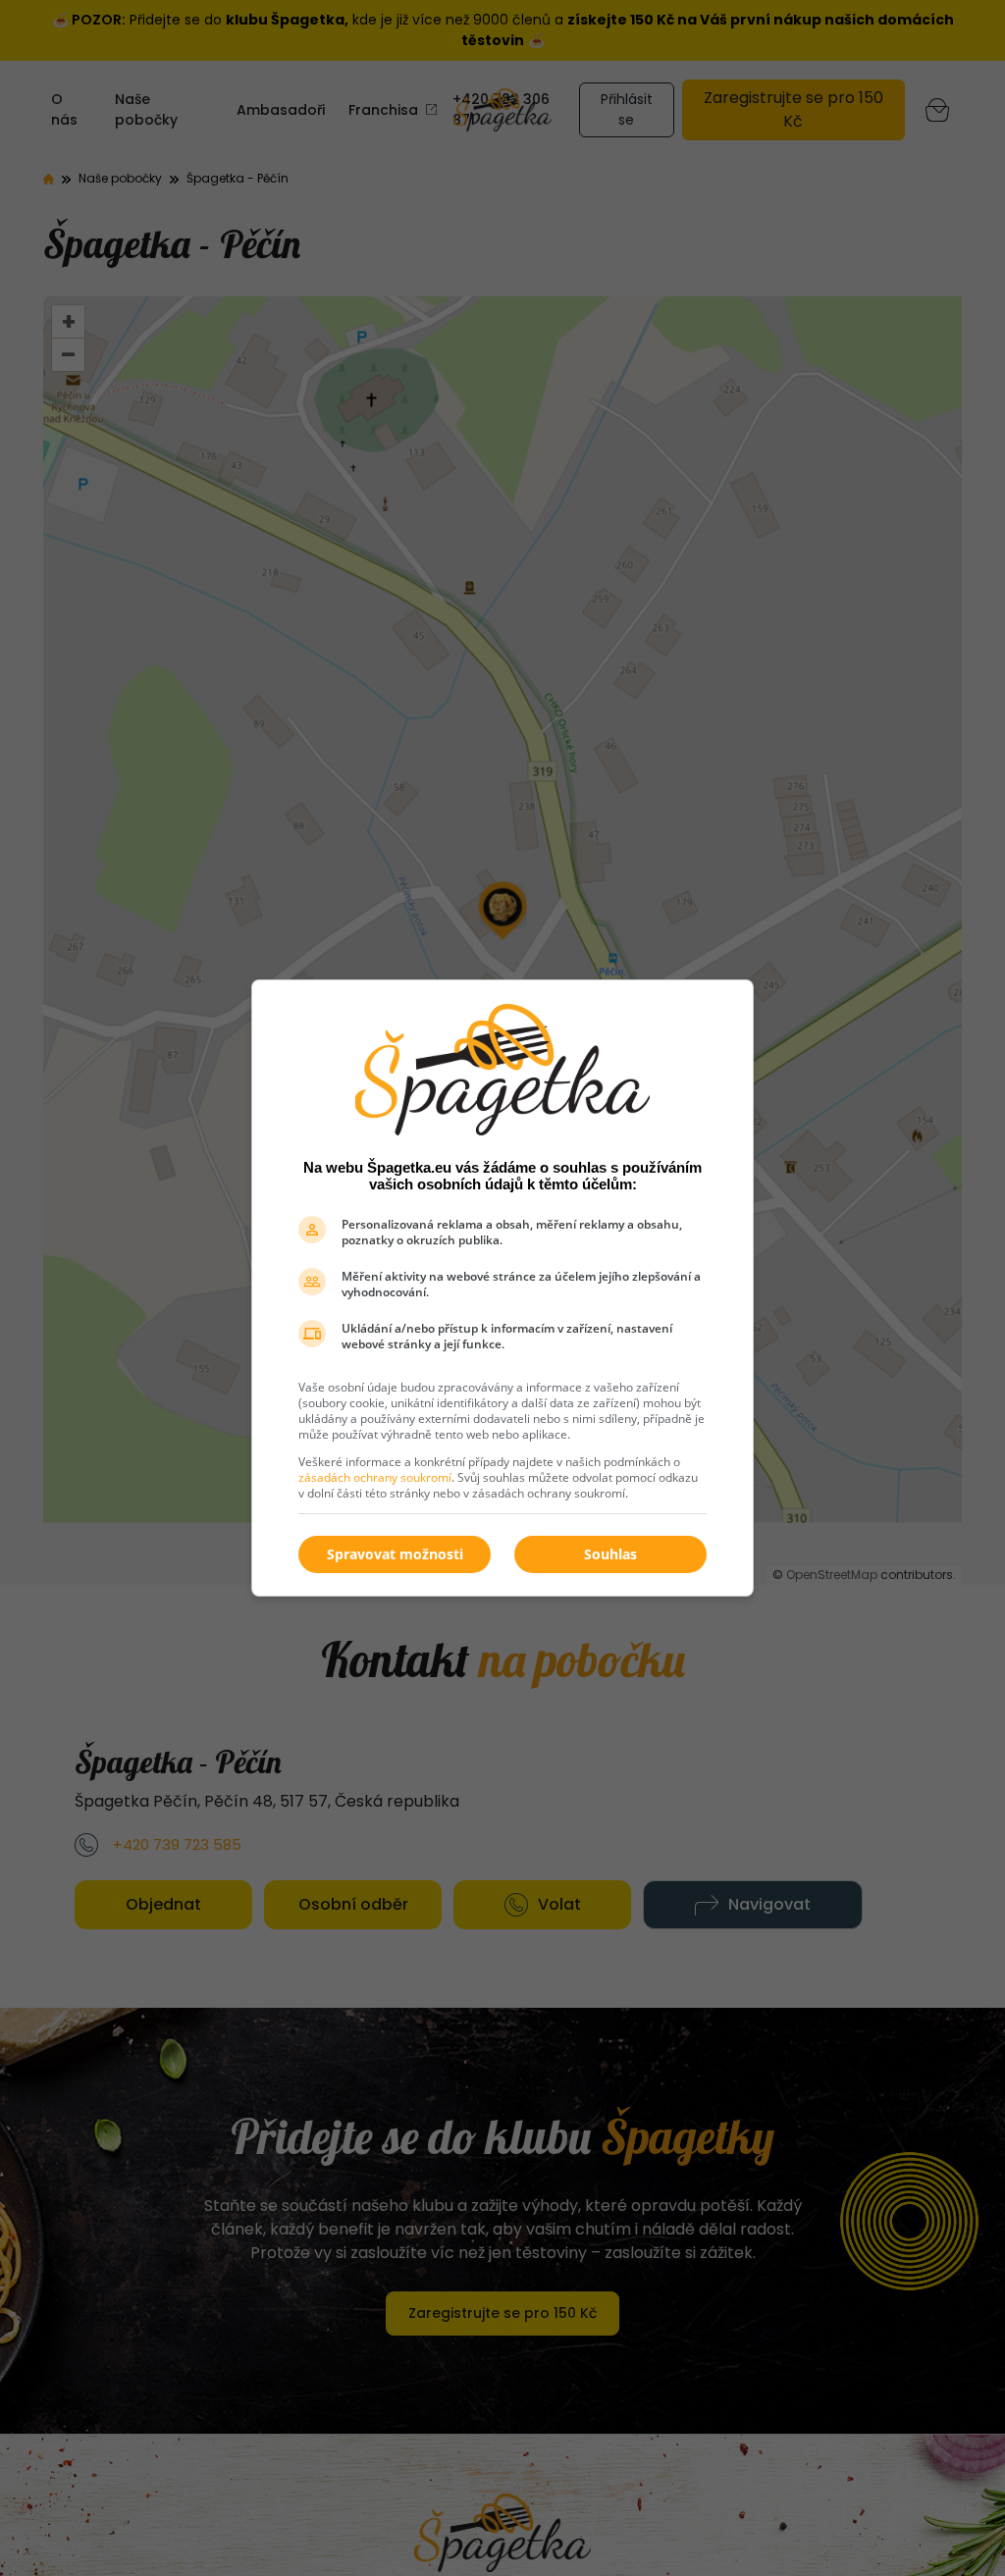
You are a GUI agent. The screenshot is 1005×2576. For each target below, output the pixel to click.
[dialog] (502, 1288)
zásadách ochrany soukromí (375, 1477)
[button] (610, 1554)
